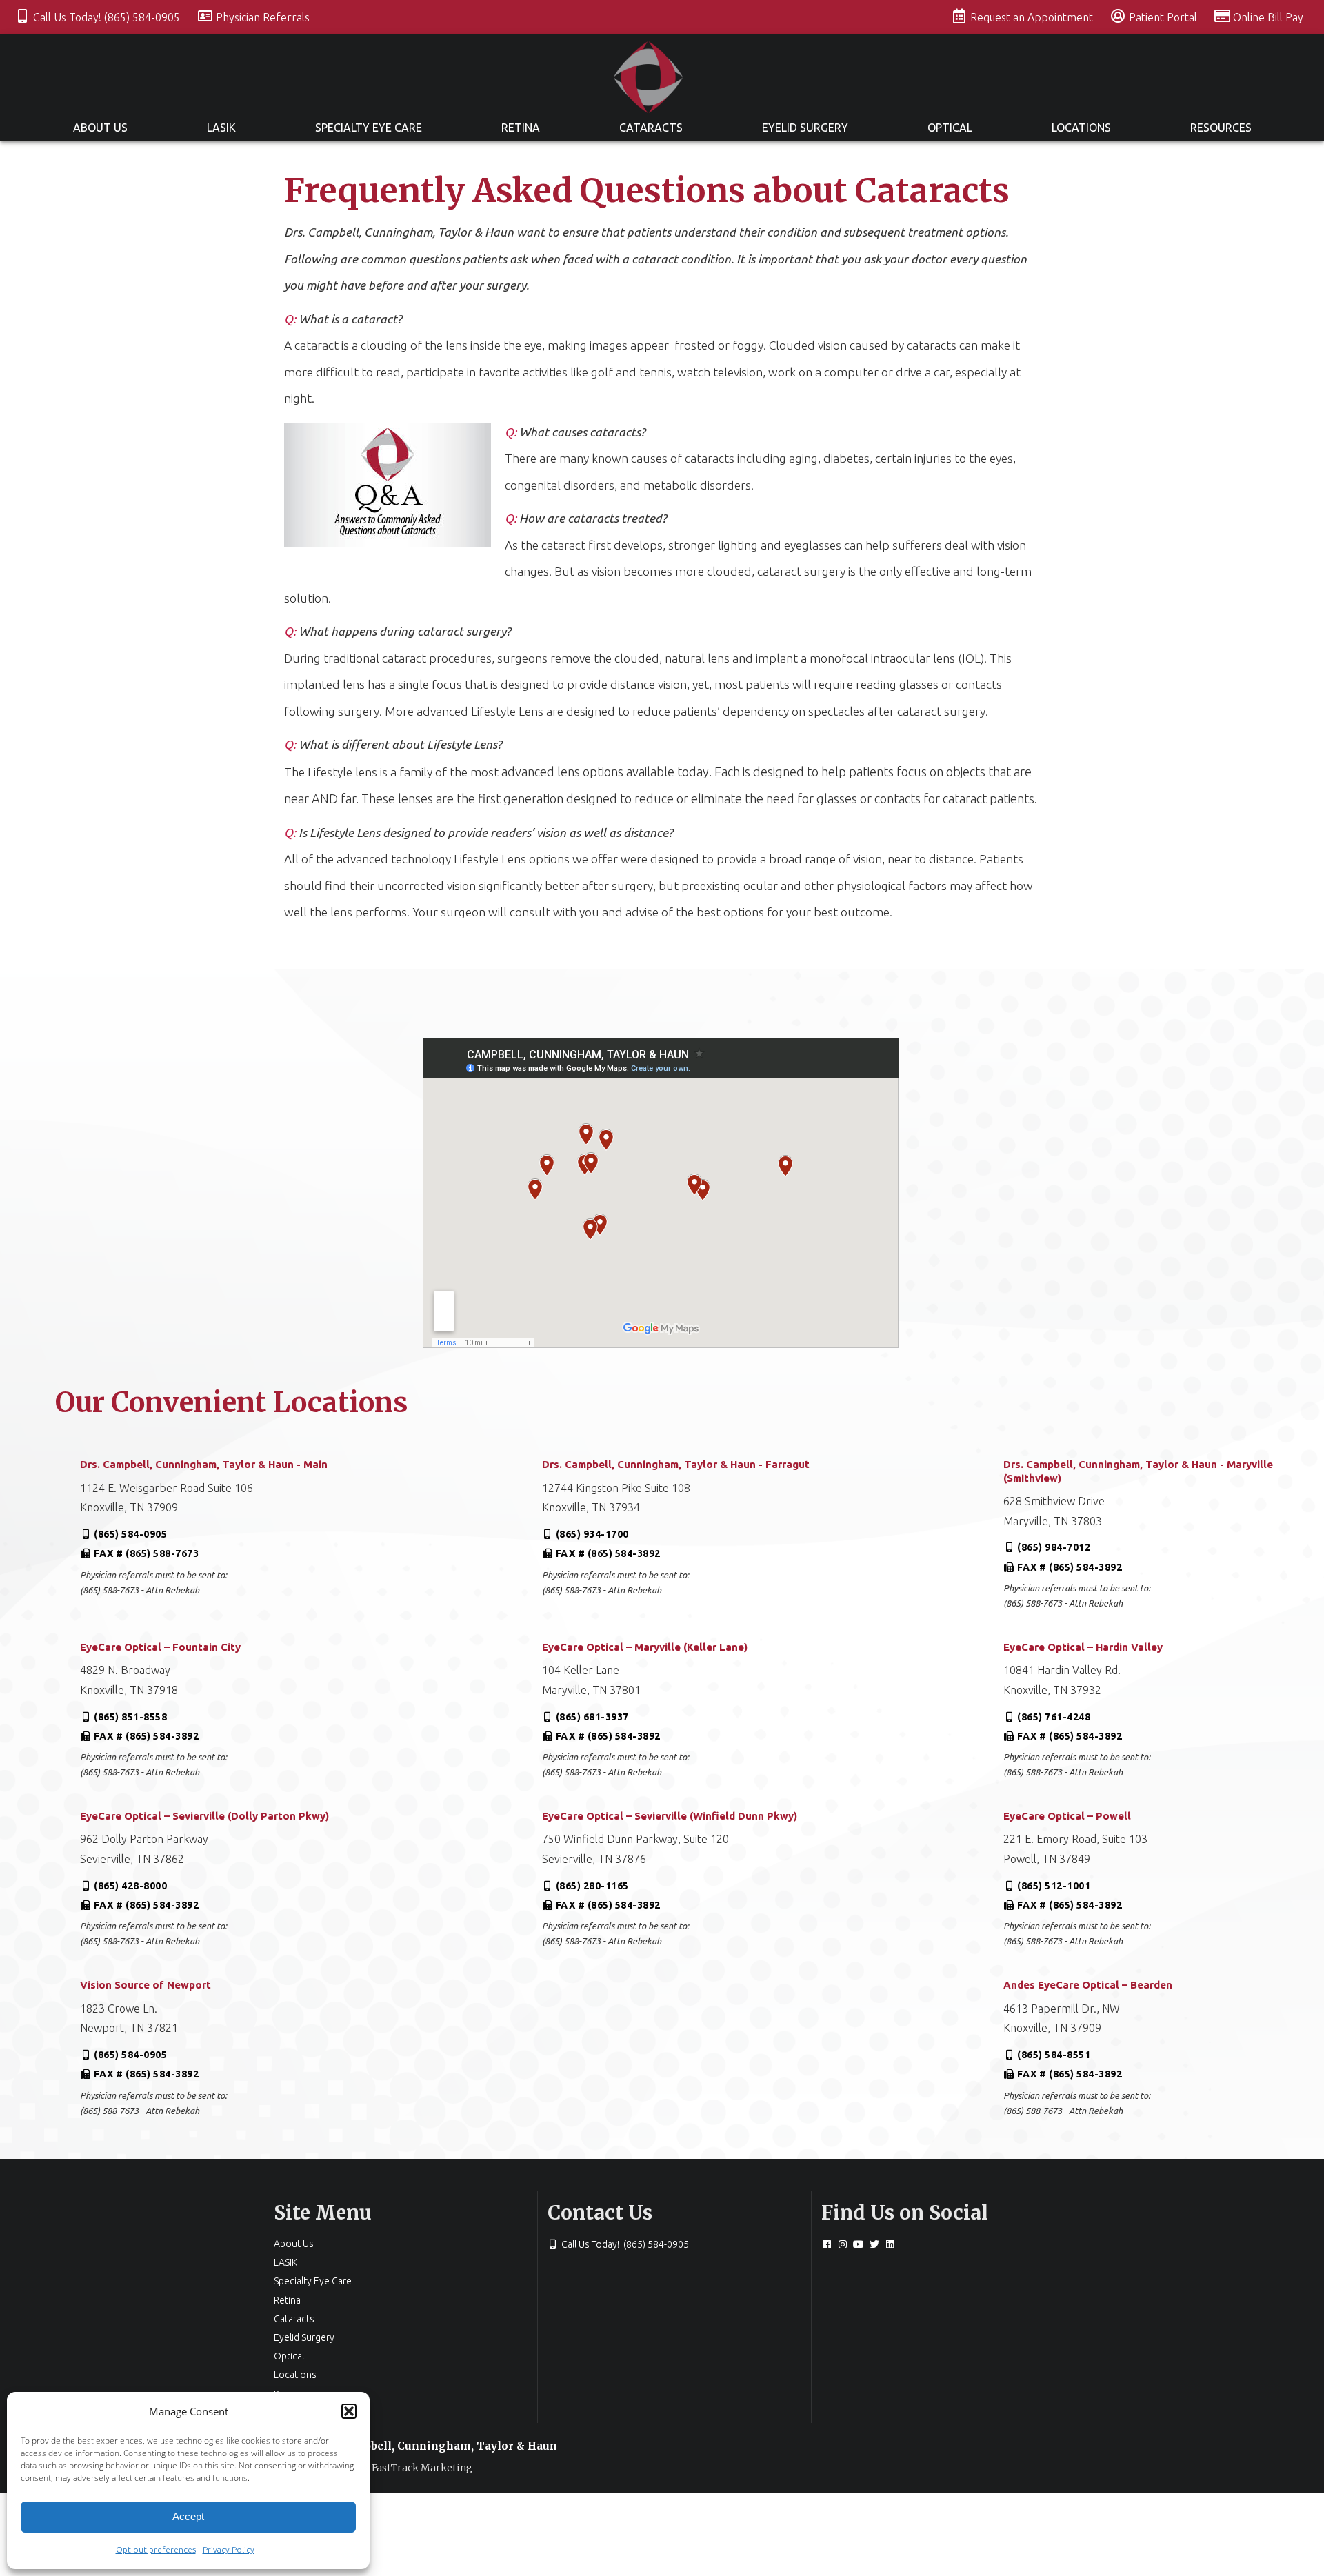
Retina (521, 128)
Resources (1221, 128)
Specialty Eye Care (369, 128)
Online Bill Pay (1268, 17)
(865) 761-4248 (1054, 1717)
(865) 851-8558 (130, 1717)
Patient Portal (1164, 17)
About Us (100, 128)
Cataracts (651, 128)
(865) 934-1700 (592, 1534)
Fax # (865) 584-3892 (608, 1553)
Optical (950, 128)
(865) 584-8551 (1054, 2055)
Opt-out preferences (156, 2549)
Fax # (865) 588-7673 (146, 1553)
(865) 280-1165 (592, 1886)
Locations (1081, 128)
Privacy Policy (229, 2549)
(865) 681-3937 (592, 1717)
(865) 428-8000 (130, 1886)
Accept (188, 2516)
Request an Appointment (1033, 17)
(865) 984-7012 (1054, 1547)
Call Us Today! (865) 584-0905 (108, 17)
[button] (349, 2411)
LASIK (221, 128)
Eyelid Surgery (805, 128)
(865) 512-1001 (1054, 1886)
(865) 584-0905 (130, 1534)
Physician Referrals (263, 17)
